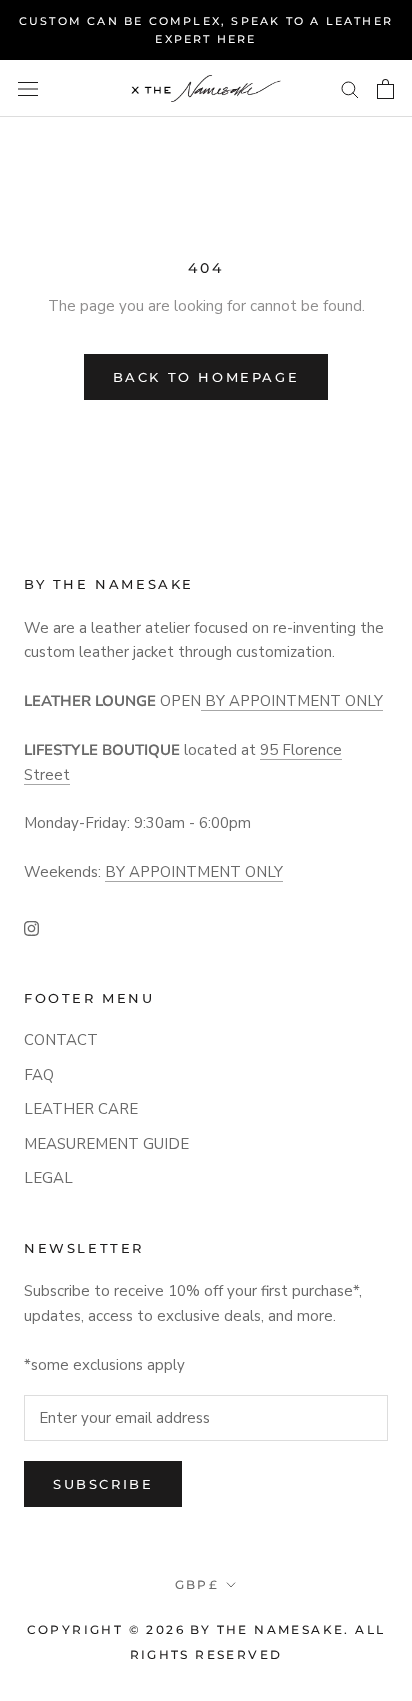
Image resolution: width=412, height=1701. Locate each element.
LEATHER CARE (81, 1109)
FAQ (39, 1075)
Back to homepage (206, 377)
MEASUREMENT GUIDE (106, 1144)
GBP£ (197, 1584)
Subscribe (103, 1484)
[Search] (350, 88)
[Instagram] (31, 927)
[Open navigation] (28, 88)
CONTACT (61, 1040)
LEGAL (48, 1178)
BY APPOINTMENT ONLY (292, 701)
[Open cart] (385, 89)
